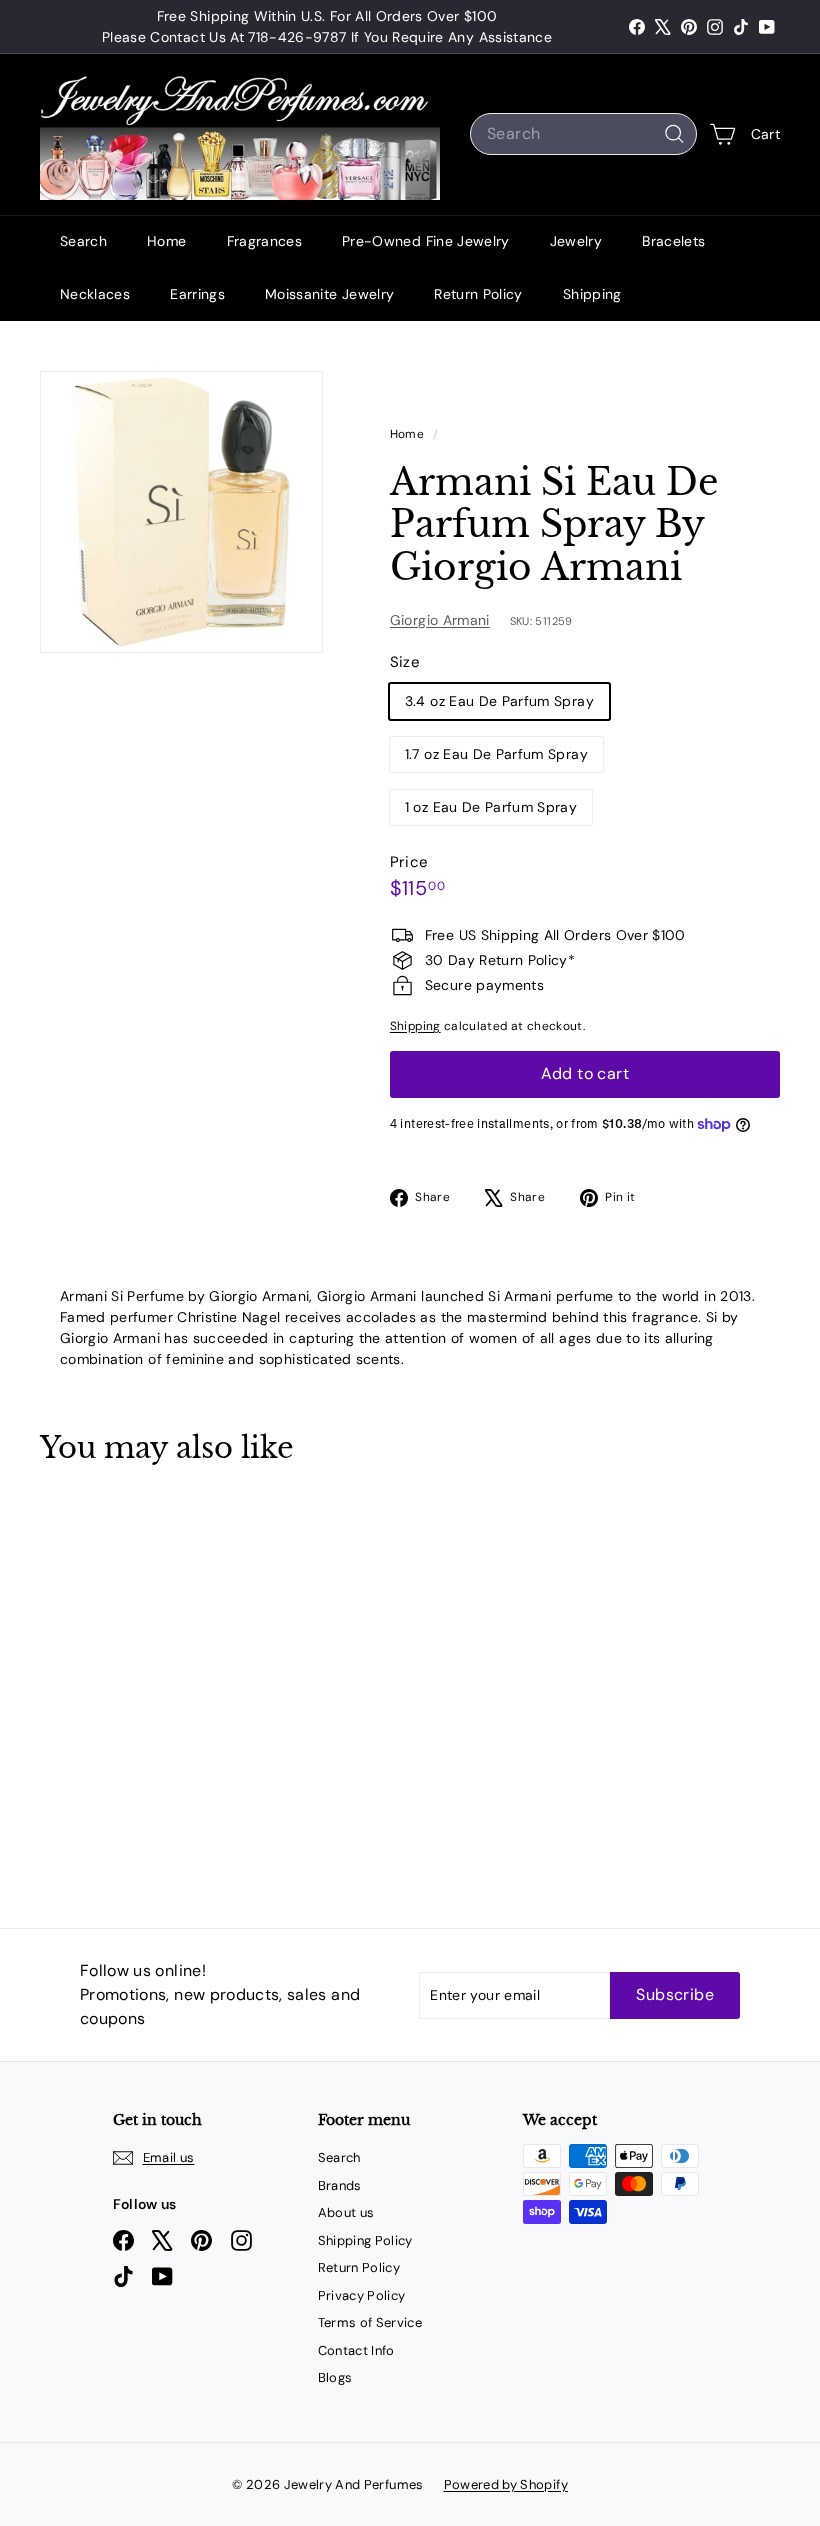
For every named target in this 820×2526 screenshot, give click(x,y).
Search (83, 241)
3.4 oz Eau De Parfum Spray (499, 701)
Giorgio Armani (440, 620)
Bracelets (673, 241)
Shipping (592, 294)
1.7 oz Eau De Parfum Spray (496, 754)
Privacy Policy (362, 2295)
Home (166, 241)
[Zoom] (181, 512)
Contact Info (356, 2350)
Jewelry (576, 241)
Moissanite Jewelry (329, 294)
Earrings (197, 294)
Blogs (335, 2377)
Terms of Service (370, 2322)
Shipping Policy (365, 2240)
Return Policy (478, 294)
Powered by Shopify (506, 2484)
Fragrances (265, 241)
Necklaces (95, 294)
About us (346, 2212)
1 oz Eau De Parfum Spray (491, 807)
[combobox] (583, 134)
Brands (340, 2185)
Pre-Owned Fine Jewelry (426, 241)
